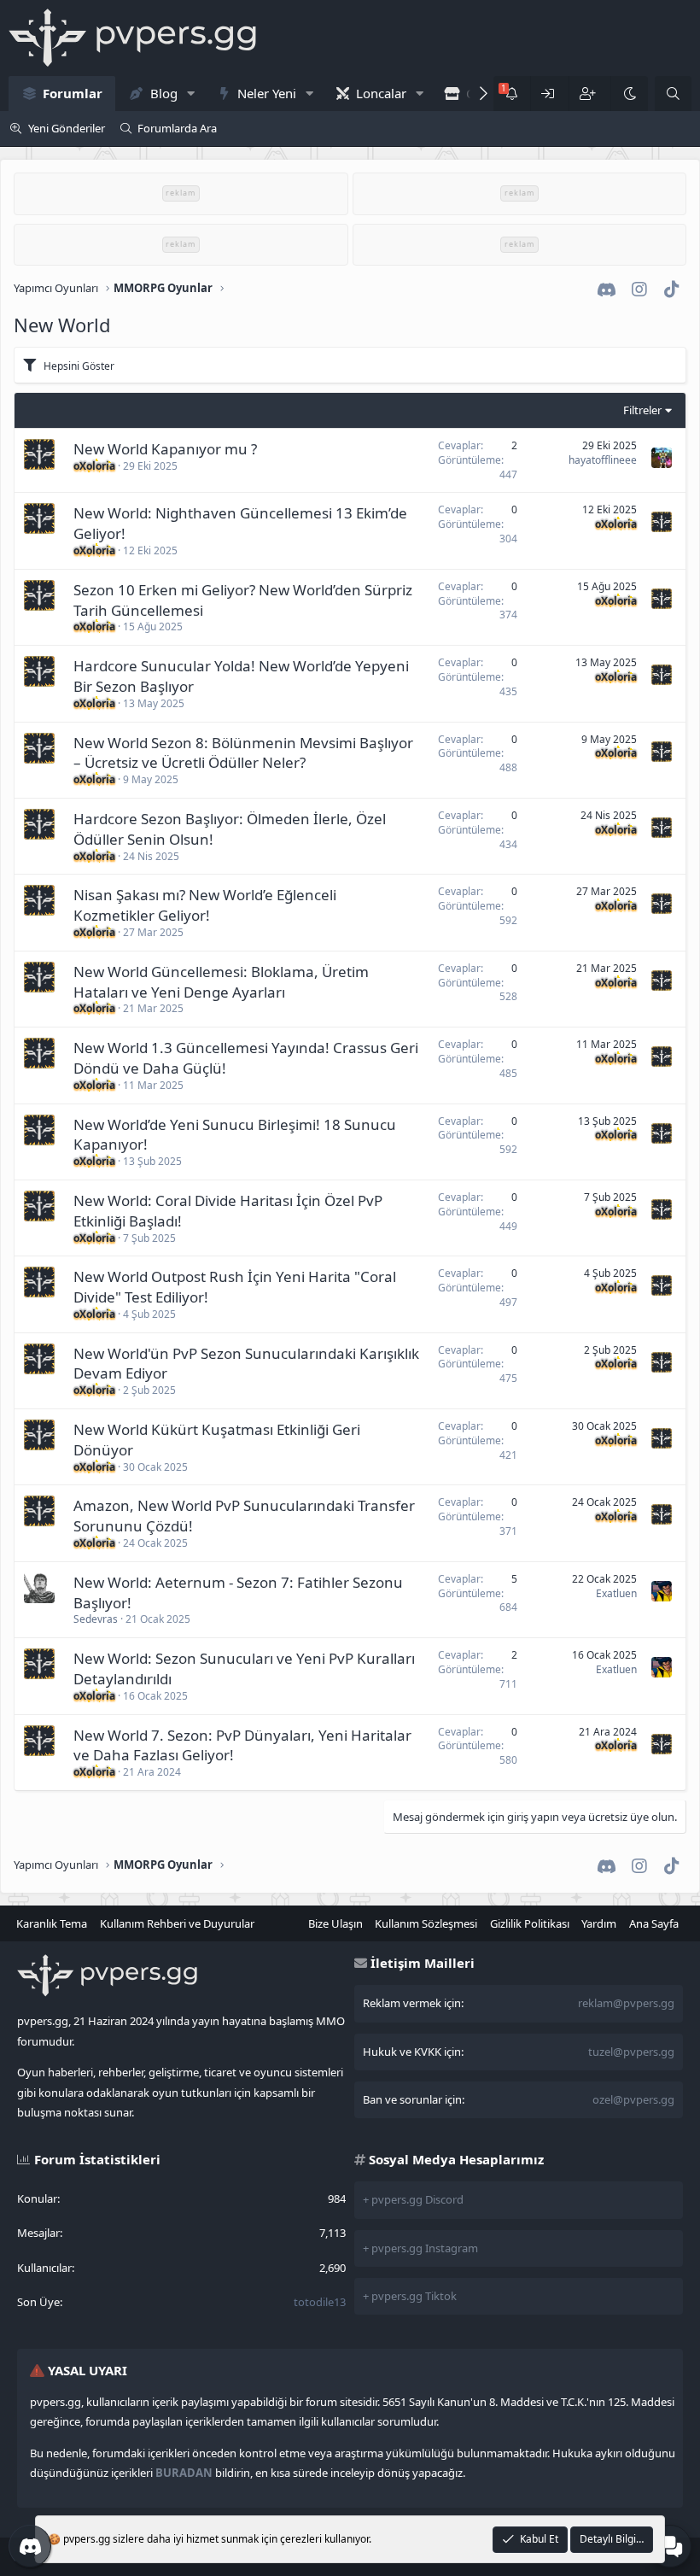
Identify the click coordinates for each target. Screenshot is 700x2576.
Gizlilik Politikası (530, 1923)
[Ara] (673, 94)
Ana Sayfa (654, 1923)
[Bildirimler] (512, 94)
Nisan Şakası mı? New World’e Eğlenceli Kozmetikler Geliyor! (205, 905)
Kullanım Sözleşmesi (426, 1923)
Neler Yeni (267, 93)
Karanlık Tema (52, 1923)
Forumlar (73, 93)
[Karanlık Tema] (629, 94)
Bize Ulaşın (335, 1923)
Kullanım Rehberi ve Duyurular (177, 1923)
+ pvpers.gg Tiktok (410, 2296)
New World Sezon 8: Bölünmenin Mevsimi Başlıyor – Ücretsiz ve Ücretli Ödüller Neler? (243, 753)
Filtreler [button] (642, 410)
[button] (190, 94)
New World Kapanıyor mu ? (165, 449)
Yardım (599, 1923)
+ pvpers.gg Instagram (420, 2248)
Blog (164, 93)
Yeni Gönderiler (67, 128)
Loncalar (381, 93)
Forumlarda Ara (177, 128)
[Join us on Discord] (30, 2546)
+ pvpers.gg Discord (413, 2199)
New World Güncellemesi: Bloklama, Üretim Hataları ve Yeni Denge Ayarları (221, 982)
